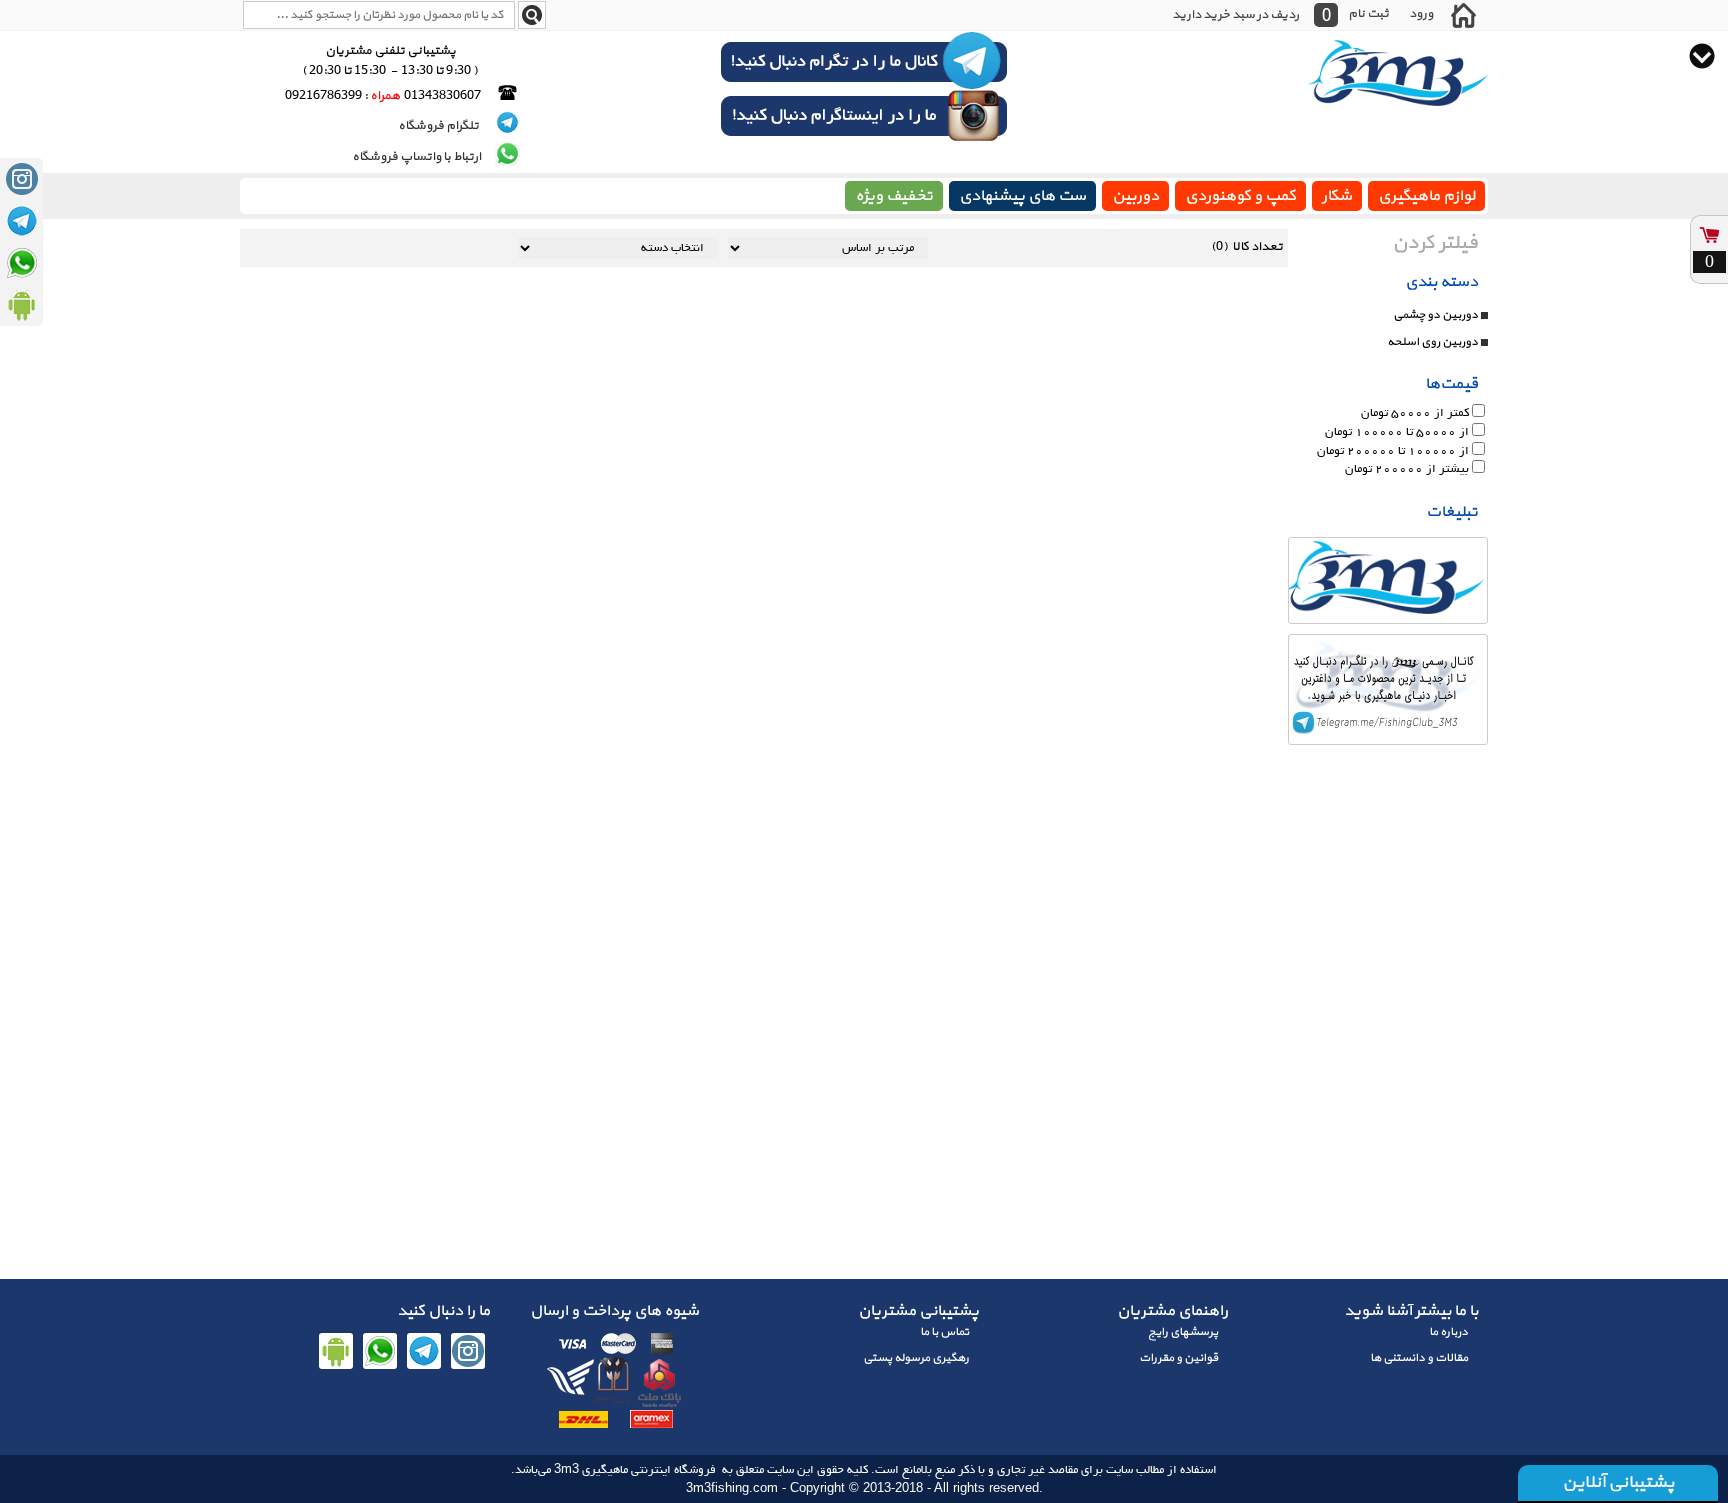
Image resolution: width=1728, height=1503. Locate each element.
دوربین (1135, 196)
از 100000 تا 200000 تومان (1393, 450)
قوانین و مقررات (1178, 1358)
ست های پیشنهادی (1022, 196)
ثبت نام (1368, 13)
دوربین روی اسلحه (1432, 342)
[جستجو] (532, 15)
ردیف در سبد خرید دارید (1235, 15)
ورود (1421, 13)
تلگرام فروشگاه (439, 126)
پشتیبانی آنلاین (1618, 1482)
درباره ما (1448, 1332)
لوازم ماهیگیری (1426, 196)
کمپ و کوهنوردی (1240, 196)
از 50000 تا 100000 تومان (1397, 432)
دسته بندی (1441, 282)
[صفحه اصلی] (1463, 15)
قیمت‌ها (1451, 384)
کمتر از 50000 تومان (1415, 413)
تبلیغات (1452, 512)
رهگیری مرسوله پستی (916, 1358)
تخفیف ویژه (894, 196)
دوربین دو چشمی (1435, 315)
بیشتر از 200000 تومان (1407, 469)
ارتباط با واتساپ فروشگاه (416, 157)
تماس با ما (944, 1332)
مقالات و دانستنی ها (1419, 1358)
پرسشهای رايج (1183, 1332)
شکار (1337, 196)
